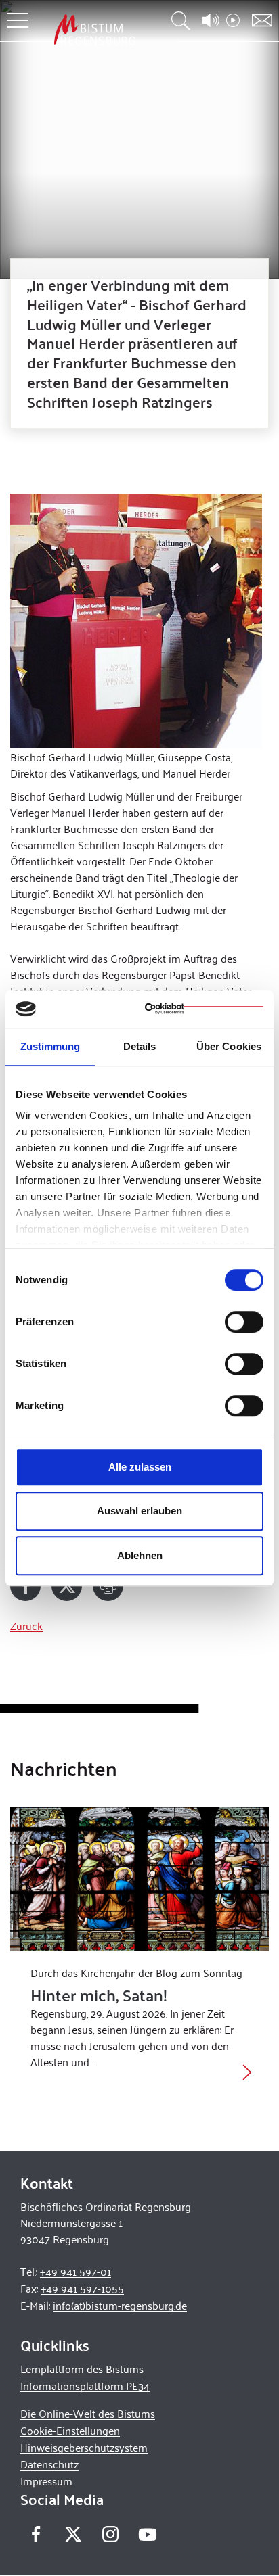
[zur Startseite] (95, 29)
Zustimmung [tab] (50, 1046)
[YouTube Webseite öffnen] (147, 2533)
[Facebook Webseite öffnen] (36, 2534)
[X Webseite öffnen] (73, 2534)
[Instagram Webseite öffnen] (110, 2534)
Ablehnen (140, 1555)
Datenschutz (49, 2464)
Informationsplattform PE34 (85, 2386)
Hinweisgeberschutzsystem (84, 2447)
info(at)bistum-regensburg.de (120, 2305)
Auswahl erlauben (139, 1511)
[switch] (244, 1322)
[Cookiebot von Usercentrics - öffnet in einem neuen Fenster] (204, 1009)
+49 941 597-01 (76, 2271)
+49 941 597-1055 (82, 2288)
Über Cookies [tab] (229, 1046)
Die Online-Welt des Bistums (88, 2413)
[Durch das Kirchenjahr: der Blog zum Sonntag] (139, 1879)
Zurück (26, 1626)
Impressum (46, 2481)
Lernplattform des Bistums (82, 2369)
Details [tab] (140, 1046)
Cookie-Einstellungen (70, 2430)
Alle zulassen (140, 1467)
